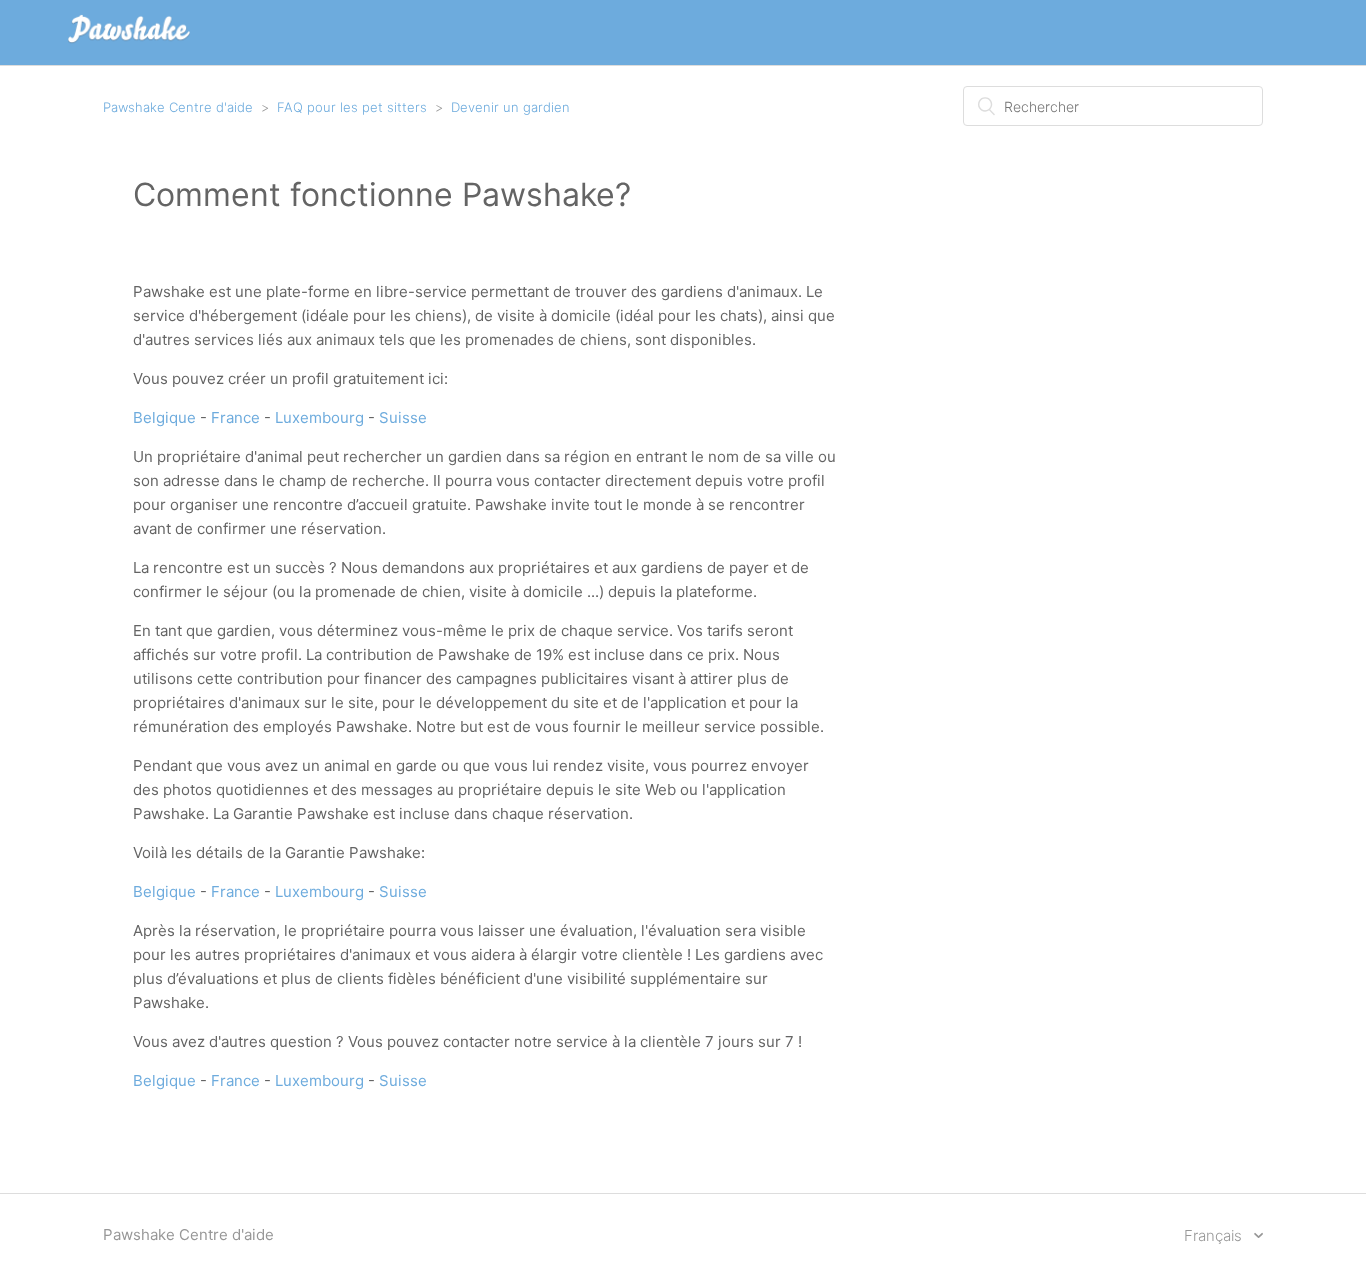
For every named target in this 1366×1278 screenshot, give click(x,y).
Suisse (403, 417)
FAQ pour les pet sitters (352, 107)
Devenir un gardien (510, 107)
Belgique (164, 417)
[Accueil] (129, 42)
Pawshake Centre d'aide (178, 107)
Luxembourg (319, 417)
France (235, 417)
